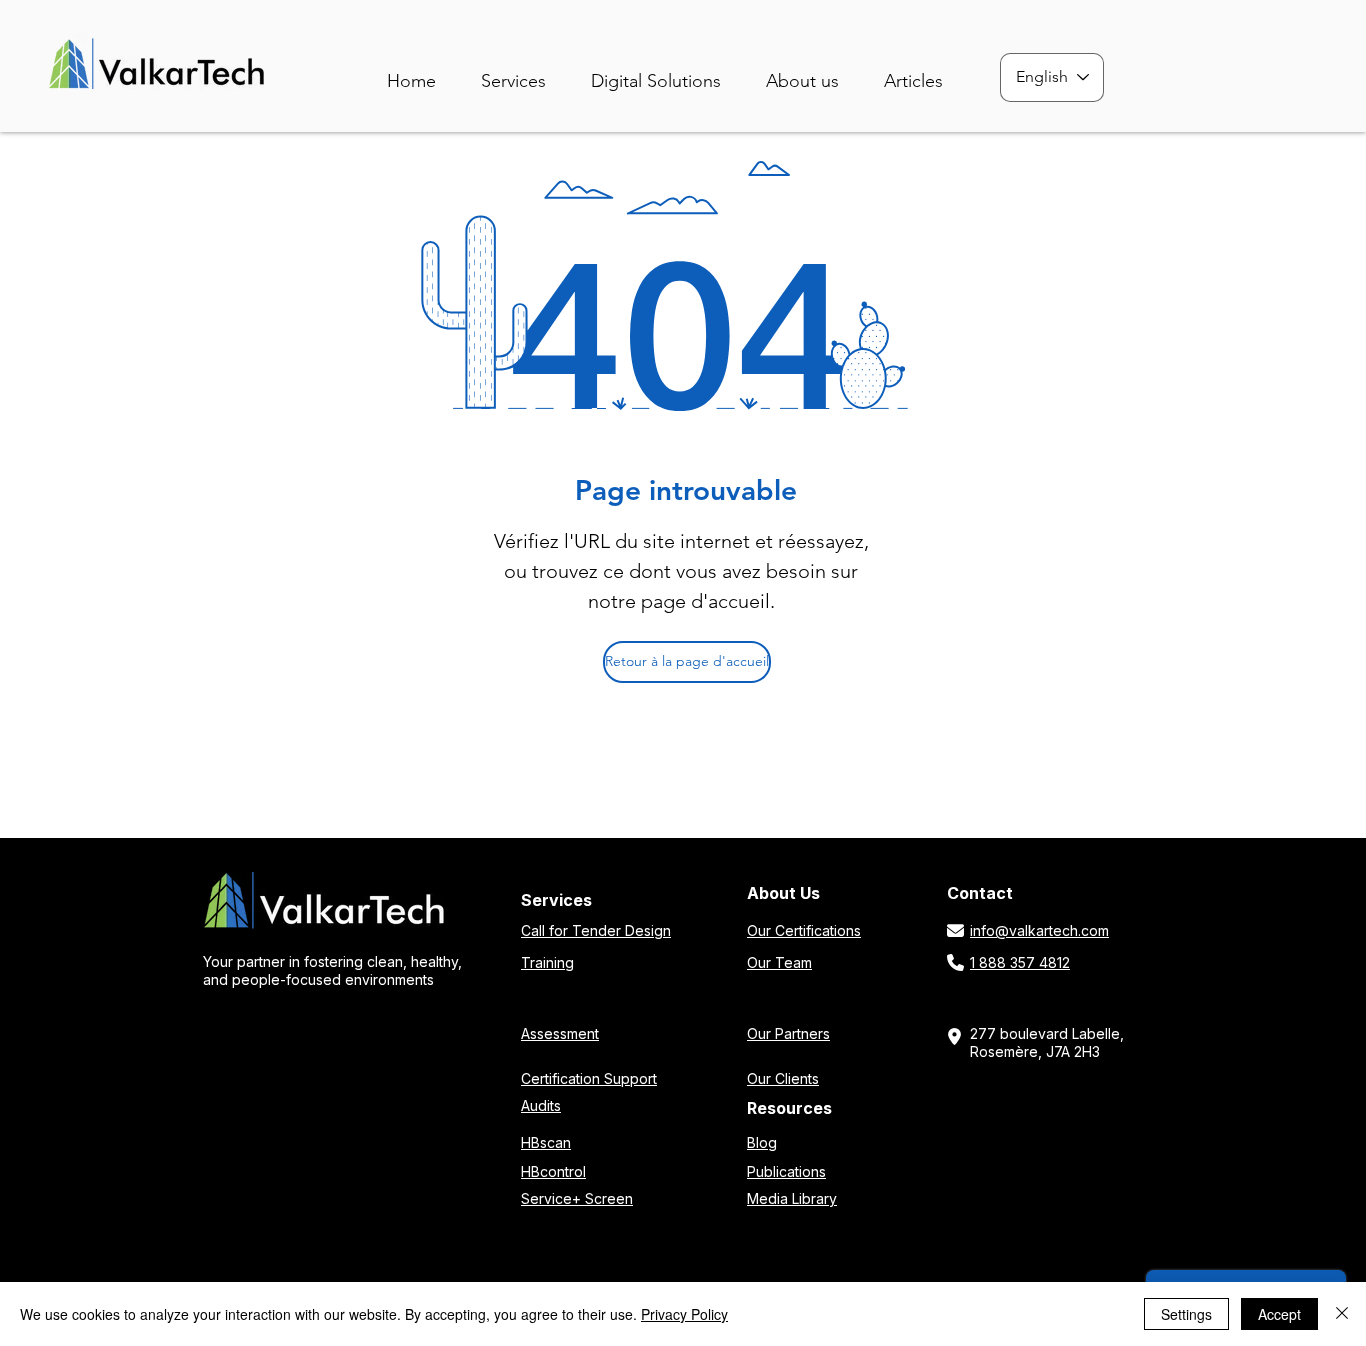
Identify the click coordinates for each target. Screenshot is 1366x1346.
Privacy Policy (684, 1314)
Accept (1279, 1314)
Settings (1186, 1314)
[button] (670, 72)
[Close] (1342, 1314)
